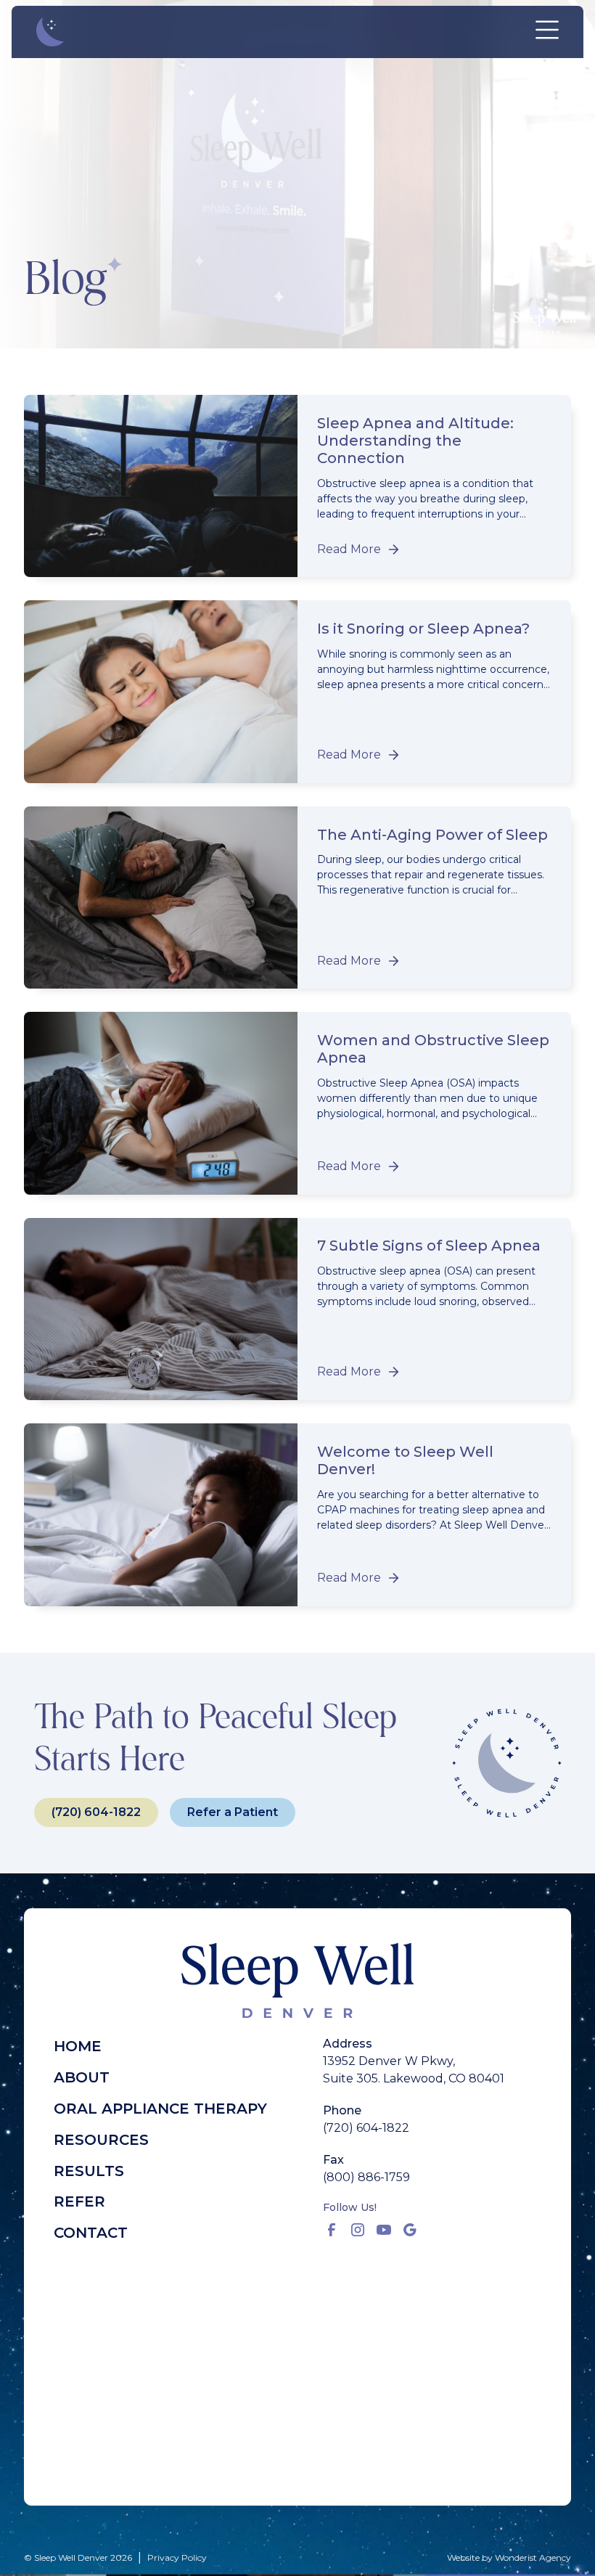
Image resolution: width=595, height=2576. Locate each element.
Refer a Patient (233, 1812)
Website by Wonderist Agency (509, 2557)
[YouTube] (384, 2230)
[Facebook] (332, 2230)
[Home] (54, 32)
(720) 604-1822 (96, 1812)
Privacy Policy (177, 2557)
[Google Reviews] (410, 2230)
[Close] (547, 32)
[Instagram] (358, 2230)
